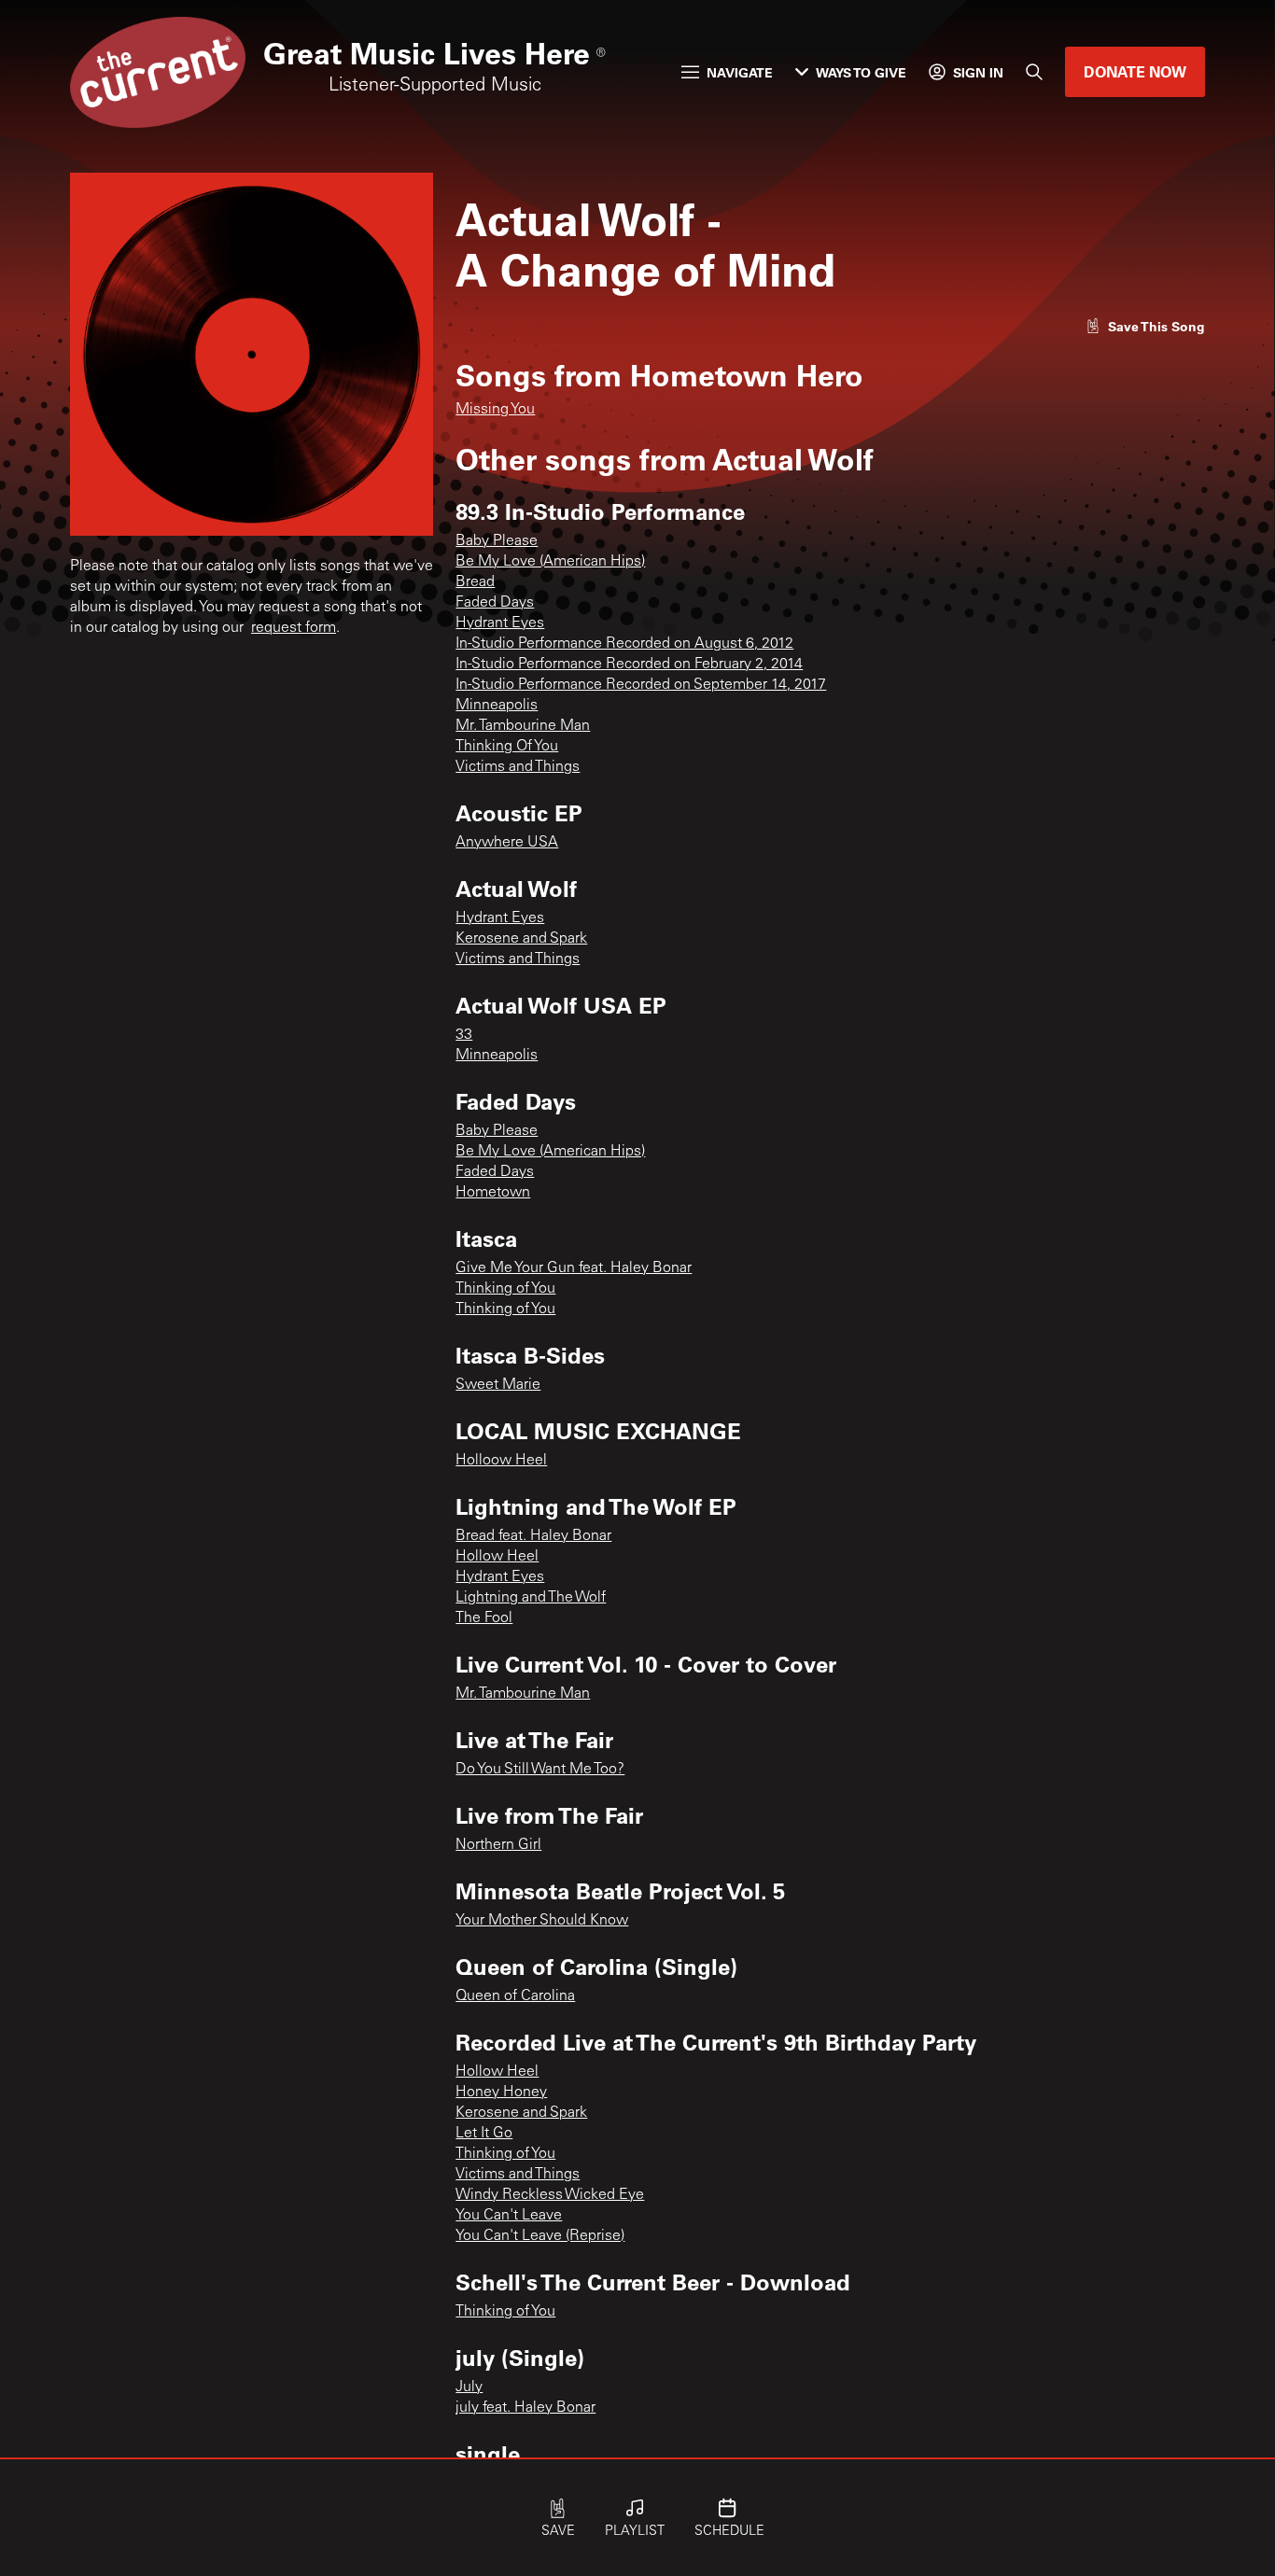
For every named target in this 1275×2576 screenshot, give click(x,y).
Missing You (495, 410)
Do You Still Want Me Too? (540, 1770)
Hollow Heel (497, 1557)
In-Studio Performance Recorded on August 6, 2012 (624, 644)
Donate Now (1135, 71)
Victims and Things (518, 767)
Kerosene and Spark (521, 939)
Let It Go (484, 2134)
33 (464, 1035)
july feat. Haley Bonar (525, 2408)
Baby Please (497, 541)
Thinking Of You (507, 747)
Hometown (493, 1193)
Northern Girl (498, 1845)
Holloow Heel (501, 1461)
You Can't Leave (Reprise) (540, 2236)
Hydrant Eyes (500, 623)
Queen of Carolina (515, 1996)
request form (294, 628)
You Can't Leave (509, 2216)
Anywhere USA (507, 843)
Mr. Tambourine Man (523, 726)
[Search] (1034, 72)
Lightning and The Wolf (531, 1598)
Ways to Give (861, 72)
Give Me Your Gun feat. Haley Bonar (574, 1268)
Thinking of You (505, 1289)
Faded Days (495, 603)
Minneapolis (497, 706)
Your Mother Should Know (542, 1921)
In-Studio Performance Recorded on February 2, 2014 (629, 665)
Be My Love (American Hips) (550, 562)
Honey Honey (501, 2093)
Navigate (740, 72)
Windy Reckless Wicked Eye (550, 2195)
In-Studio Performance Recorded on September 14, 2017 (641, 685)
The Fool (484, 1618)
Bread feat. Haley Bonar (533, 1536)
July (469, 2387)
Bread (475, 582)
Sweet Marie (498, 1385)
